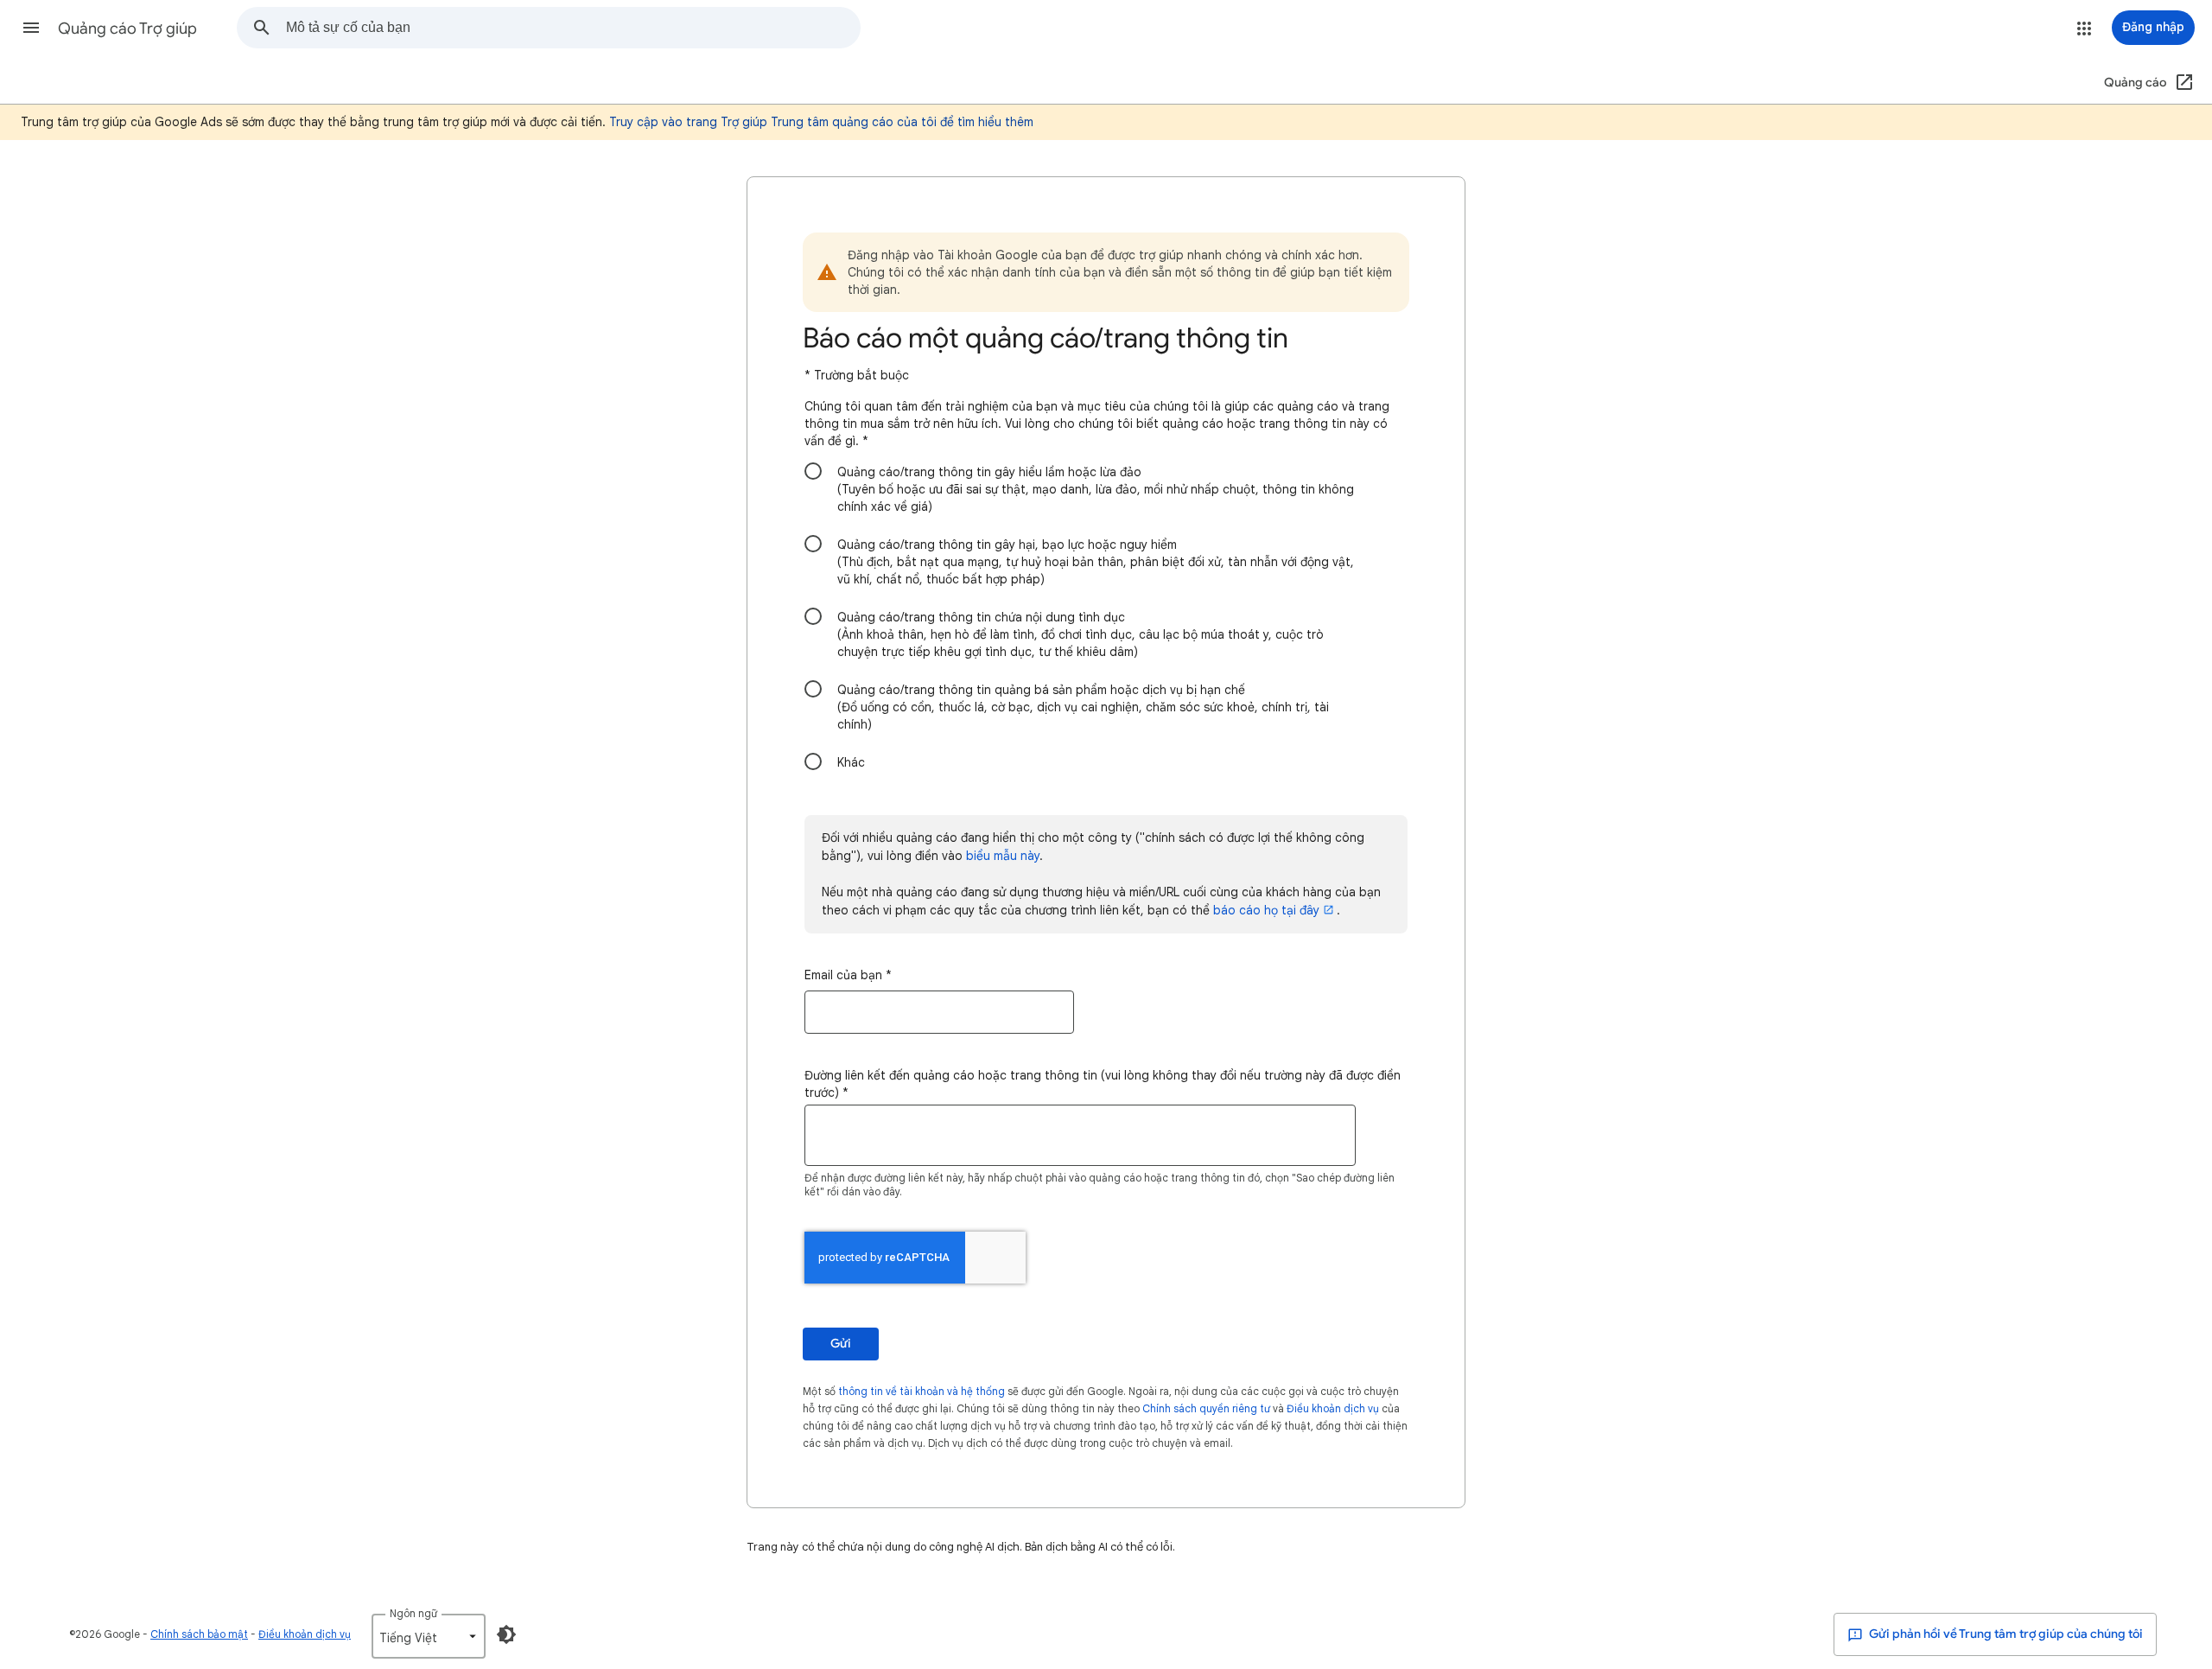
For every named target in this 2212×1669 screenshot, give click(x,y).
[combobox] (573, 28)
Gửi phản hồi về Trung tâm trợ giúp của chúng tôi (2005, 1634)
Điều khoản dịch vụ (1333, 1408)
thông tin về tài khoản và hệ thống (922, 1391)
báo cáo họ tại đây (1266, 910)
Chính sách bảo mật (199, 1634)
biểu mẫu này (1003, 856)
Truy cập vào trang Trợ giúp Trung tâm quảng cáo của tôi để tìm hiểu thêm (821, 122)
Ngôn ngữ (413, 1613)
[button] (31, 28)
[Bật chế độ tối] (506, 1634)
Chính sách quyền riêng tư (1206, 1408)
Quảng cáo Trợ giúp (127, 29)
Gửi (841, 1344)
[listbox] (429, 1636)
